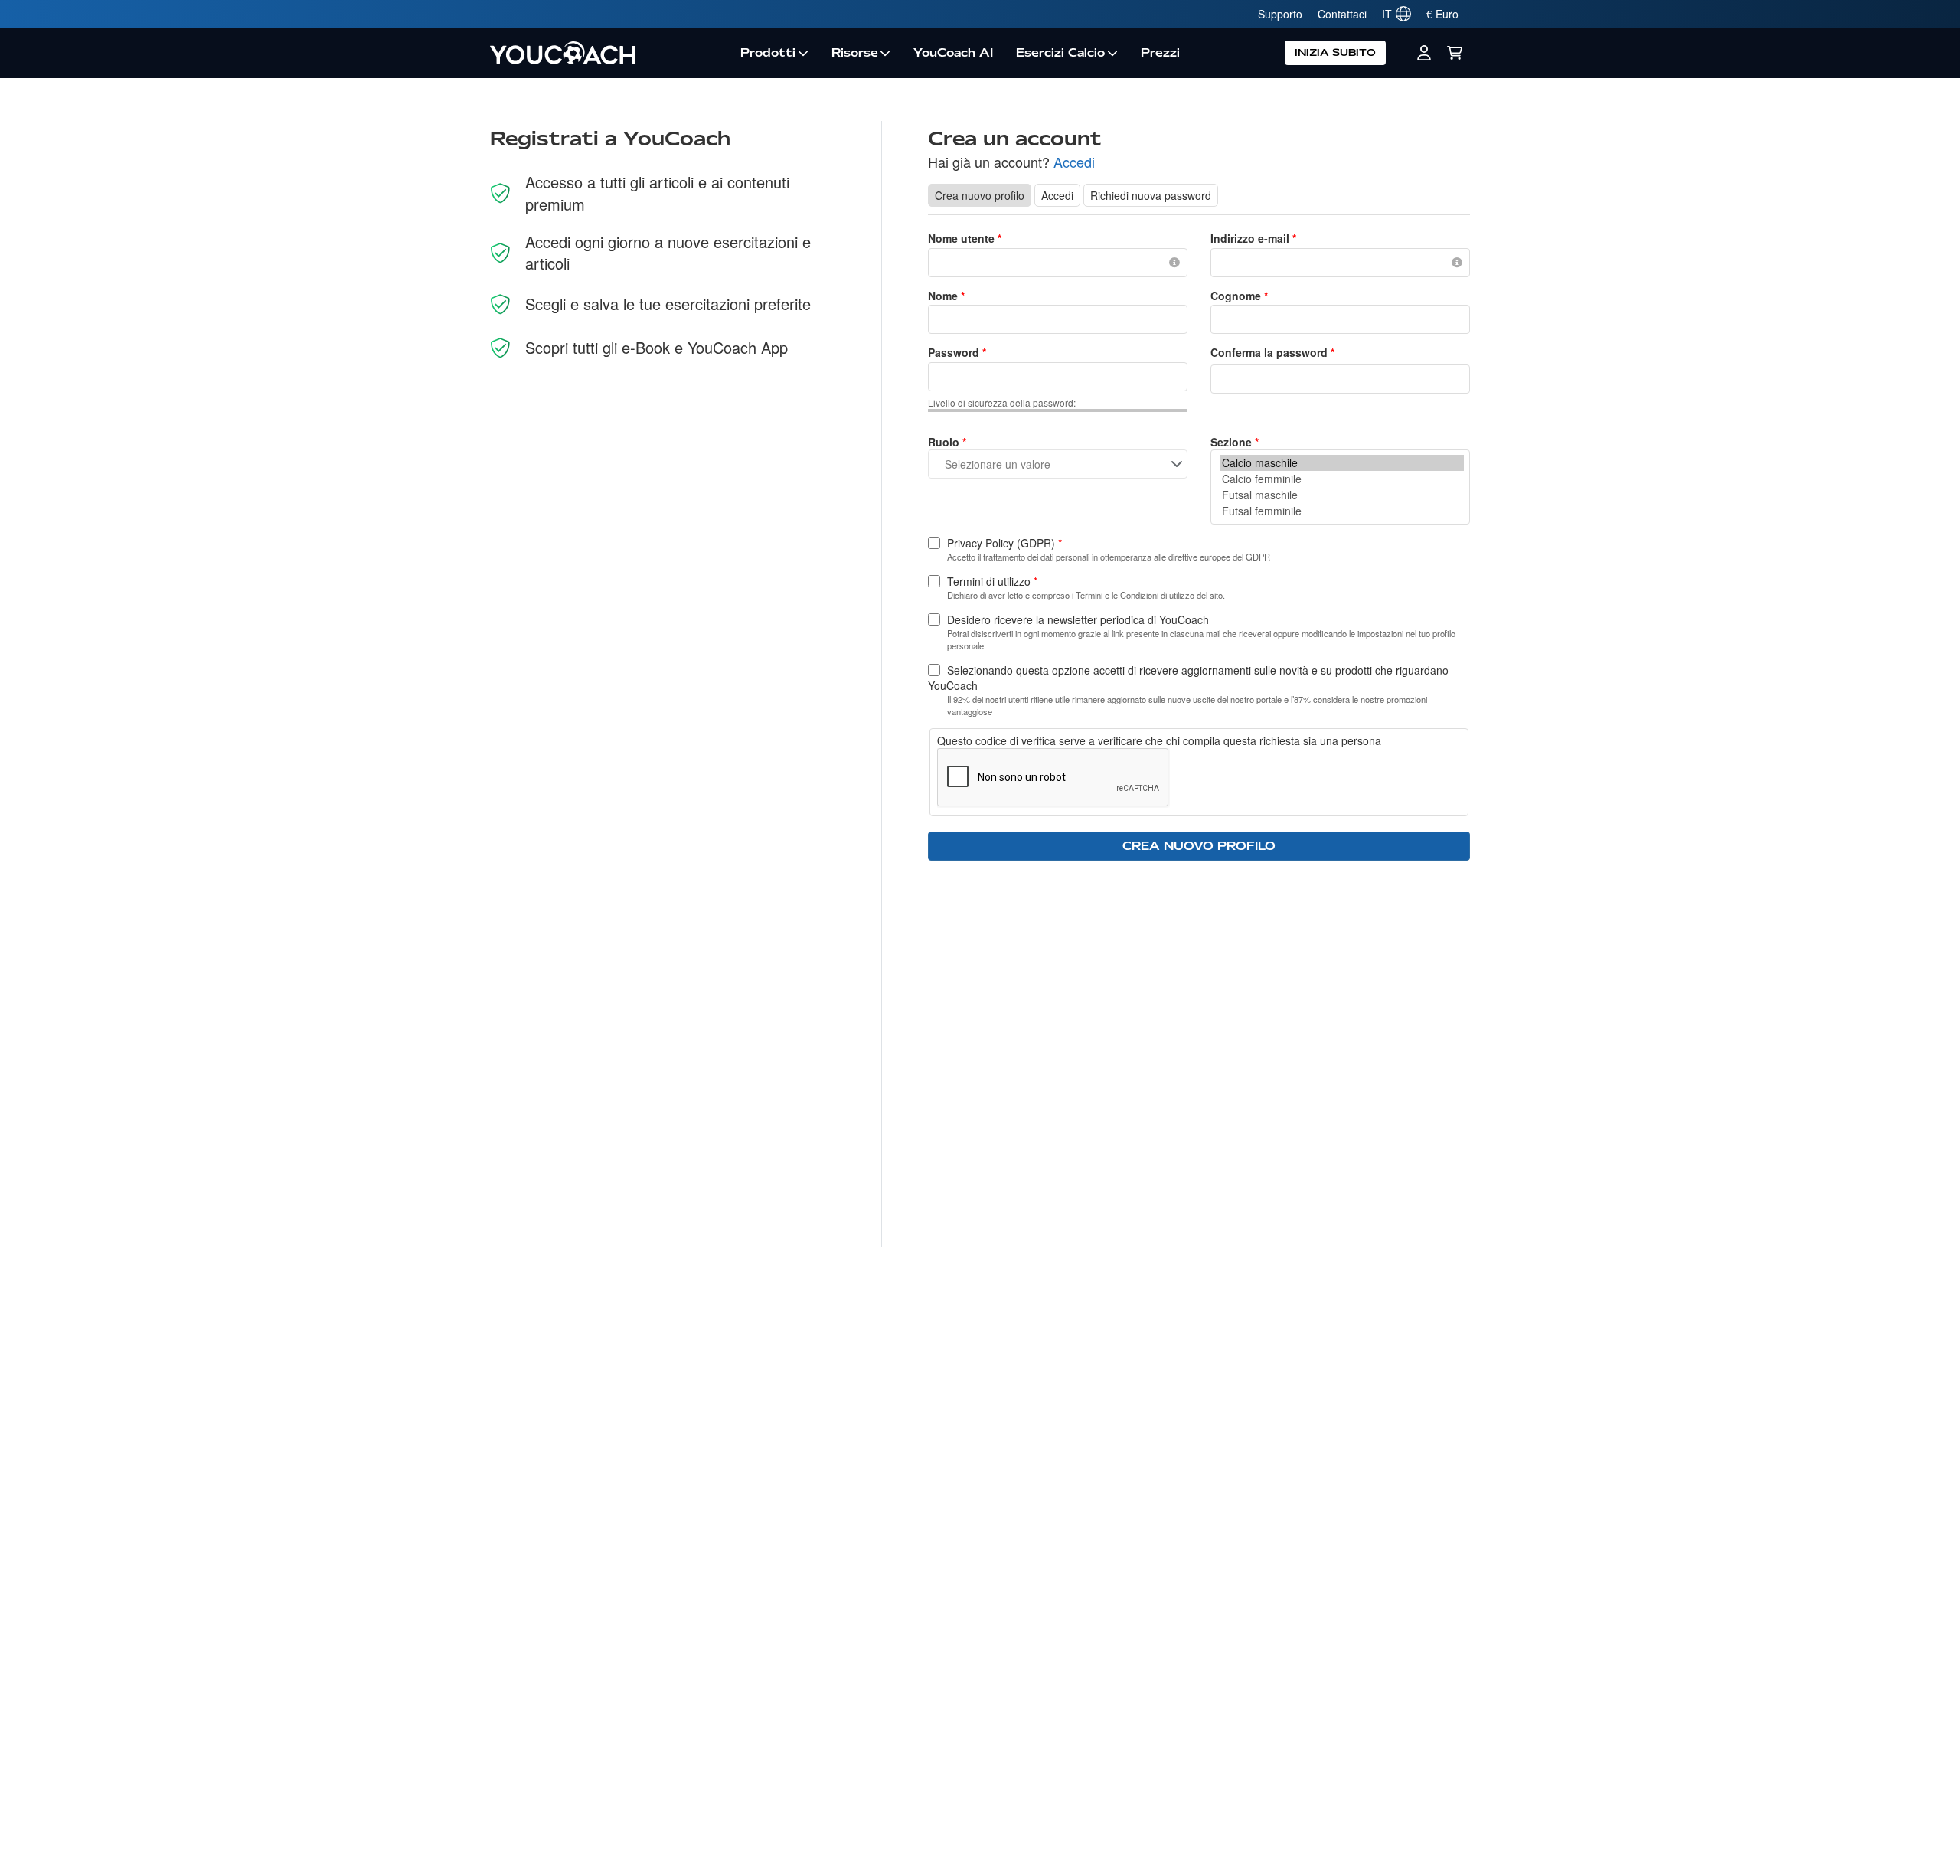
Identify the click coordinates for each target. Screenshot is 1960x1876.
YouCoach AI (953, 53)
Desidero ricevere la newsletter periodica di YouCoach (1078, 619)
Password (957, 352)
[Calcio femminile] (1342, 479)
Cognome (1239, 296)
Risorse (855, 53)
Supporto (1280, 14)
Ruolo (947, 442)
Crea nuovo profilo (983, 195)
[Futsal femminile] (1342, 511)
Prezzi (1160, 53)
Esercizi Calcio (1060, 53)
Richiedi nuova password (1151, 195)
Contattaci (1342, 14)
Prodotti (768, 53)
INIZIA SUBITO (1335, 52)
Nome (946, 296)
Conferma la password (1272, 352)
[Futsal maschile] (1342, 495)
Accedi (1074, 162)
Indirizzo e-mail (1253, 238)
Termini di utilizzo (992, 581)
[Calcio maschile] (1342, 463)
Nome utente (965, 238)
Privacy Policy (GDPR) (1004, 543)
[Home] (609, 53)
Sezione (1235, 442)
